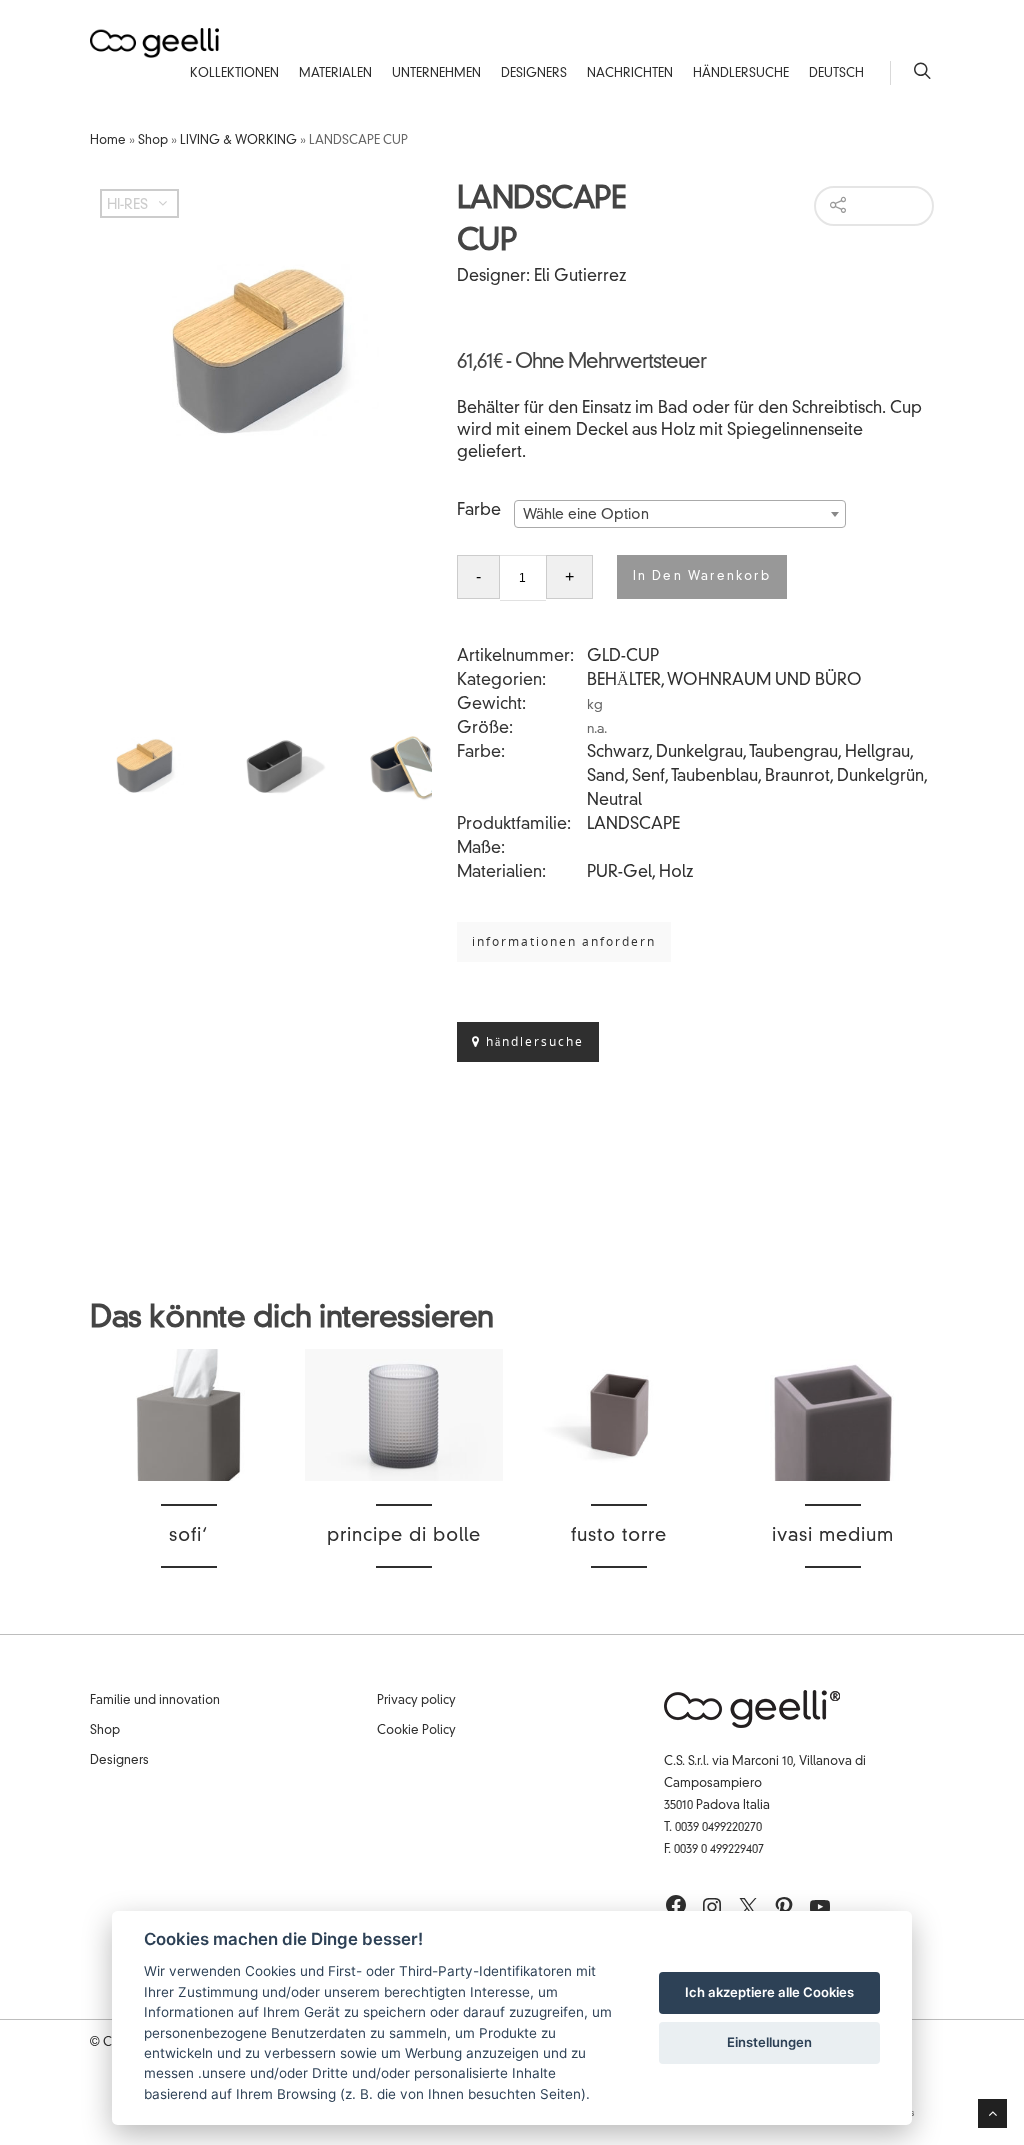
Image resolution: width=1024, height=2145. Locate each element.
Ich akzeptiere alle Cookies (769, 1992)
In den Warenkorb (702, 577)
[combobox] (680, 514)
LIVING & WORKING (238, 141)
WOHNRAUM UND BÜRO (764, 681)
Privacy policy (416, 1701)
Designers (534, 74)
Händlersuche (741, 74)
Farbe (479, 511)
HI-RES (127, 205)
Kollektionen (234, 74)
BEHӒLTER (624, 681)
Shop (153, 141)
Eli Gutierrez (580, 277)
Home (108, 141)
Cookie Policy (416, 1731)
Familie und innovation (155, 1701)
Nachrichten (630, 74)
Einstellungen (769, 2042)
